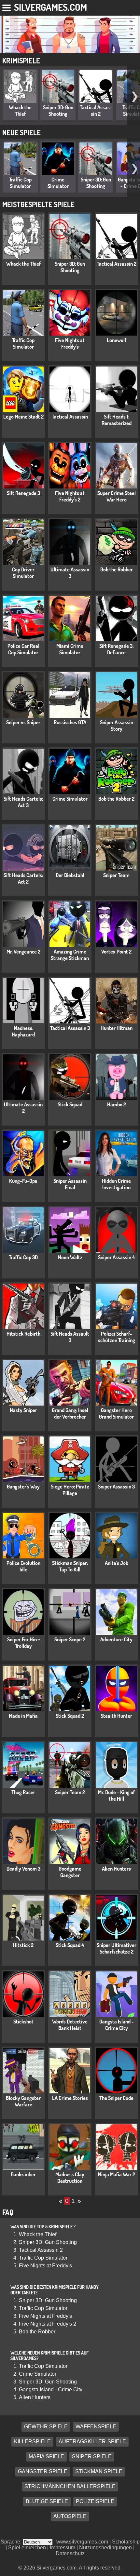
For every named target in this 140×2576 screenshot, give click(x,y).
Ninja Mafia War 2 (117, 2174)
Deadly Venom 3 (23, 1869)
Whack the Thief (20, 111)
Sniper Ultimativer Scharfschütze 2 (117, 1948)
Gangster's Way (23, 1487)
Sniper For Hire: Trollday (23, 1643)
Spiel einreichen (27, 2548)
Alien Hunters (116, 1869)
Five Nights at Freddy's (70, 343)
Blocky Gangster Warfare (23, 2101)
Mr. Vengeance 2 (23, 952)
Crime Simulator (58, 183)
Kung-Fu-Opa (23, 1181)
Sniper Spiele (92, 2456)
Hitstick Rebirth (23, 1334)
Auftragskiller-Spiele (92, 2442)
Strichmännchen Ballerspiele (70, 2486)
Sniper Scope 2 (70, 1639)
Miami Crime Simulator (70, 649)
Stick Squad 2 (70, 1716)
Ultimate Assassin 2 (23, 1108)
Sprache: (12, 2542)
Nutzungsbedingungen (105, 2548)
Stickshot (23, 2022)
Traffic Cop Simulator (20, 183)
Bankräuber (23, 2174)
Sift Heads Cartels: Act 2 (23, 878)
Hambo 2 (117, 1104)
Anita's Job (117, 1563)
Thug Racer (23, 1792)
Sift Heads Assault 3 (70, 1337)
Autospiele (70, 2516)
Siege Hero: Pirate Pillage (70, 1490)
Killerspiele (32, 2442)
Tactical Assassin (70, 417)
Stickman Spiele (99, 2471)
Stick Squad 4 (70, 1945)
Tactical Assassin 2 (96, 111)
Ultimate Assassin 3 (70, 573)
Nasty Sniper (23, 1410)
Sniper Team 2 (70, 1792)
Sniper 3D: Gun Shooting (58, 111)
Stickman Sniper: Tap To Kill (70, 1566)
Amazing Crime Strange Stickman (70, 955)
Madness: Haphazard (23, 1031)
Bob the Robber (117, 569)
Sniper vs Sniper (23, 722)
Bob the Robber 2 (116, 799)
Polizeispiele (95, 2501)
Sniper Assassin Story (117, 726)
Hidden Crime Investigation (116, 1184)
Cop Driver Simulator (23, 573)
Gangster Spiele (43, 2471)
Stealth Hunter (116, 1716)
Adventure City (116, 1639)
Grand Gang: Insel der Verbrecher (70, 1413)
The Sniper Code (116, 2098)
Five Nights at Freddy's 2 (70, 496)
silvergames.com (50, 7)
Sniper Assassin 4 (116, 1257)
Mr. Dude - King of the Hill (116, 1795)
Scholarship (126, 2542)
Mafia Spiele (46, 2456)
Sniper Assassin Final (70, 1184)
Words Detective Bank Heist (70, 2025)
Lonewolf (117, 340)
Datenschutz (70, 2553)
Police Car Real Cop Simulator (23, 649)
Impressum (63, 2548)
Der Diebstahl (70, 875)
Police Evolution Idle (23, 1566)
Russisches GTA (70, 722)
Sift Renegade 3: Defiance (116, 649)
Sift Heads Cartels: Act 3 (23, 802)
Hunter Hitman (117, 1028)
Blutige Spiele (47, 2501)
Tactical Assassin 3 (70, 1028)
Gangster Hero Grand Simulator (116, 1413)
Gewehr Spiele (46, 2427)
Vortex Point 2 (116, 952)
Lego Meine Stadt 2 (23, 417)
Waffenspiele (96, 2427)
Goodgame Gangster (70, 1872)
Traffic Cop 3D (23, 1257)
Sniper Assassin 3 (116, 1487)
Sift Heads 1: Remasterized (117, 420)
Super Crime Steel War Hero (117, 496)
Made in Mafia (23, 1716)
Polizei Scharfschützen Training (117, 1337)
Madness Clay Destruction (70, 2178)
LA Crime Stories (70, 2098)
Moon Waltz (70, 1257)
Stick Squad (70, 1104)
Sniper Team (116, 875)
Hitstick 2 (23, 1945)
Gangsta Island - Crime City (117, 2025)
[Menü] (7, 7)
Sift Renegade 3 (23, 493)
